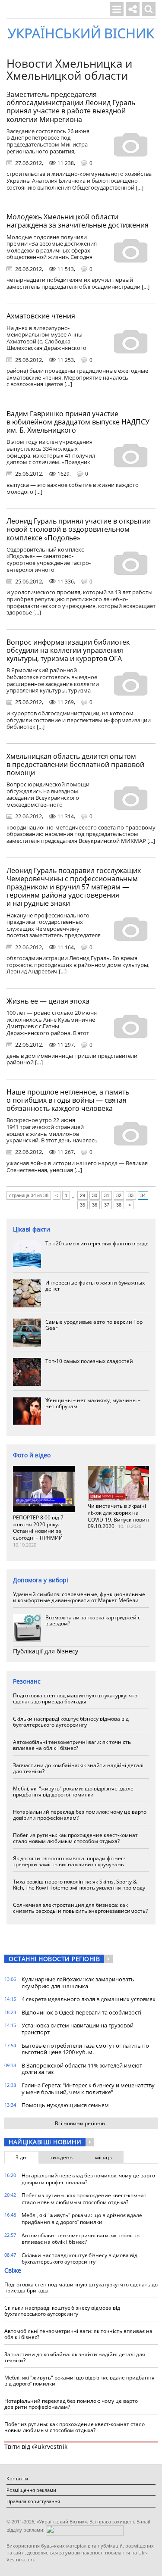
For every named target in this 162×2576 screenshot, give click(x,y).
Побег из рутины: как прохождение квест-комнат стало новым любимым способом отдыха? (75, 1838)
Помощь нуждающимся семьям (65, 2105)
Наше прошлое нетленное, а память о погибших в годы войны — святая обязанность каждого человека (68, 1100)
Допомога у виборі (41, 1580)
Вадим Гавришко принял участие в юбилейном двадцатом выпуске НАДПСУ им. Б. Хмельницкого (78, 422)
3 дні (22, 2157)
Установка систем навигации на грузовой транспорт (78, 2029)
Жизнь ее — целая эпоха (48, 1001)
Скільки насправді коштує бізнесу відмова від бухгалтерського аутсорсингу (71, 1722)
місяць (104, 2157)
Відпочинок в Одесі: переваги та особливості (81, 2012)
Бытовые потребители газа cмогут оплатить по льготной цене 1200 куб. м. (85, 2049)
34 (143, 1195)
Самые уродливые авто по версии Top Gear (94, 1325)
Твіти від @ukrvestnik (36, 2447)
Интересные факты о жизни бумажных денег (95, 1286)
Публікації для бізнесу (46, 1651)
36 (95, 1205)
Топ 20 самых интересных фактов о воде (97, 1243)
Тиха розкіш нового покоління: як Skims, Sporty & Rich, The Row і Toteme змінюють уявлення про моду (79, 1885)
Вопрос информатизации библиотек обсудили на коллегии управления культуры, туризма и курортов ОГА (68, 650)
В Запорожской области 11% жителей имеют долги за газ (82, 2069)
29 (83, 1195)
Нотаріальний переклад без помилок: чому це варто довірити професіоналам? (80, 1815)
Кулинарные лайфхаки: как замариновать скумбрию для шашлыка (78, 1983)
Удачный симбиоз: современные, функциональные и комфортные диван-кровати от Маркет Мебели (79, 1597)
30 (95, 1195)
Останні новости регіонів (54, 1959)
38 (119, 1205)
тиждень (61, 2157)
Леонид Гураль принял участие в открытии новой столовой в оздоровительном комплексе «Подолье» (79, 529)
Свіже (13, 2270)
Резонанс (27, 1681)
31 (107, 1195)
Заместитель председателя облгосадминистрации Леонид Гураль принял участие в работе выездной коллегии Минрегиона (71, 107)
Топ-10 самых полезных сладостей (89, 1361)
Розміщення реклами (31, 2490)
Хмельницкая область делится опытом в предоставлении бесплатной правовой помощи (75, 764)
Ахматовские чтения (41, 316)
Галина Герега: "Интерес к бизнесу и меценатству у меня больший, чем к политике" (88, 2089)
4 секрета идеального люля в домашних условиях (89, 1999)
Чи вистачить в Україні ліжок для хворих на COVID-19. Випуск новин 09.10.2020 (118, 1516)
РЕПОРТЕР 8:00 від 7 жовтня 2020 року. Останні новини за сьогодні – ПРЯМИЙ (38, 1528)
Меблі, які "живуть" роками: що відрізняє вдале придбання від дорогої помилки (73, 1792)
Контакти (17, 2478)
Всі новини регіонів (80, 2123)
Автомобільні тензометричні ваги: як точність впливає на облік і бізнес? (72, 1745)
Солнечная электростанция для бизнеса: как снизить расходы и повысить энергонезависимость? (80, 1908)
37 (107, 1205)
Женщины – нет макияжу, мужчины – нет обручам (93, 1403)
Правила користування (33, 2501)
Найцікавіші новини (45, 2142)
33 (131, 1195)
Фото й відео (32, 1455)
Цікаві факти (32, 1229)
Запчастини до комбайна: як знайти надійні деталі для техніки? (78, 1768)
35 (83, 1205)
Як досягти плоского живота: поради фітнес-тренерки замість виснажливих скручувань (69, 1861)
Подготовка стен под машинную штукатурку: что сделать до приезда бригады (75, 1698)
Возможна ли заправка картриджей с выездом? (93, 1620)
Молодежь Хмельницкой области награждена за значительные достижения (78, 221)
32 (119, 1195)
